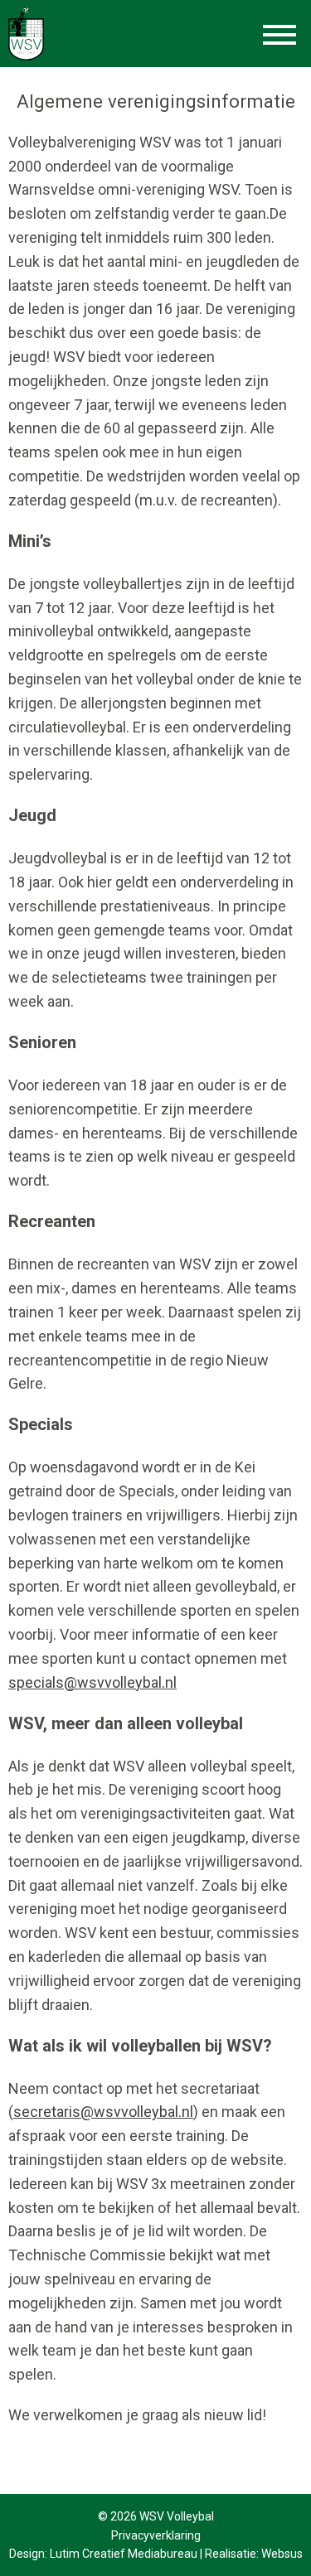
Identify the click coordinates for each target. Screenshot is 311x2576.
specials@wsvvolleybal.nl (92, 1682)
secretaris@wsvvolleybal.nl (103, 2112)
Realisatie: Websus (254, 2554)
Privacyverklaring (156, 2535)
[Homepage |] (26, 33)
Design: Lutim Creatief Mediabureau (103, 2554)
